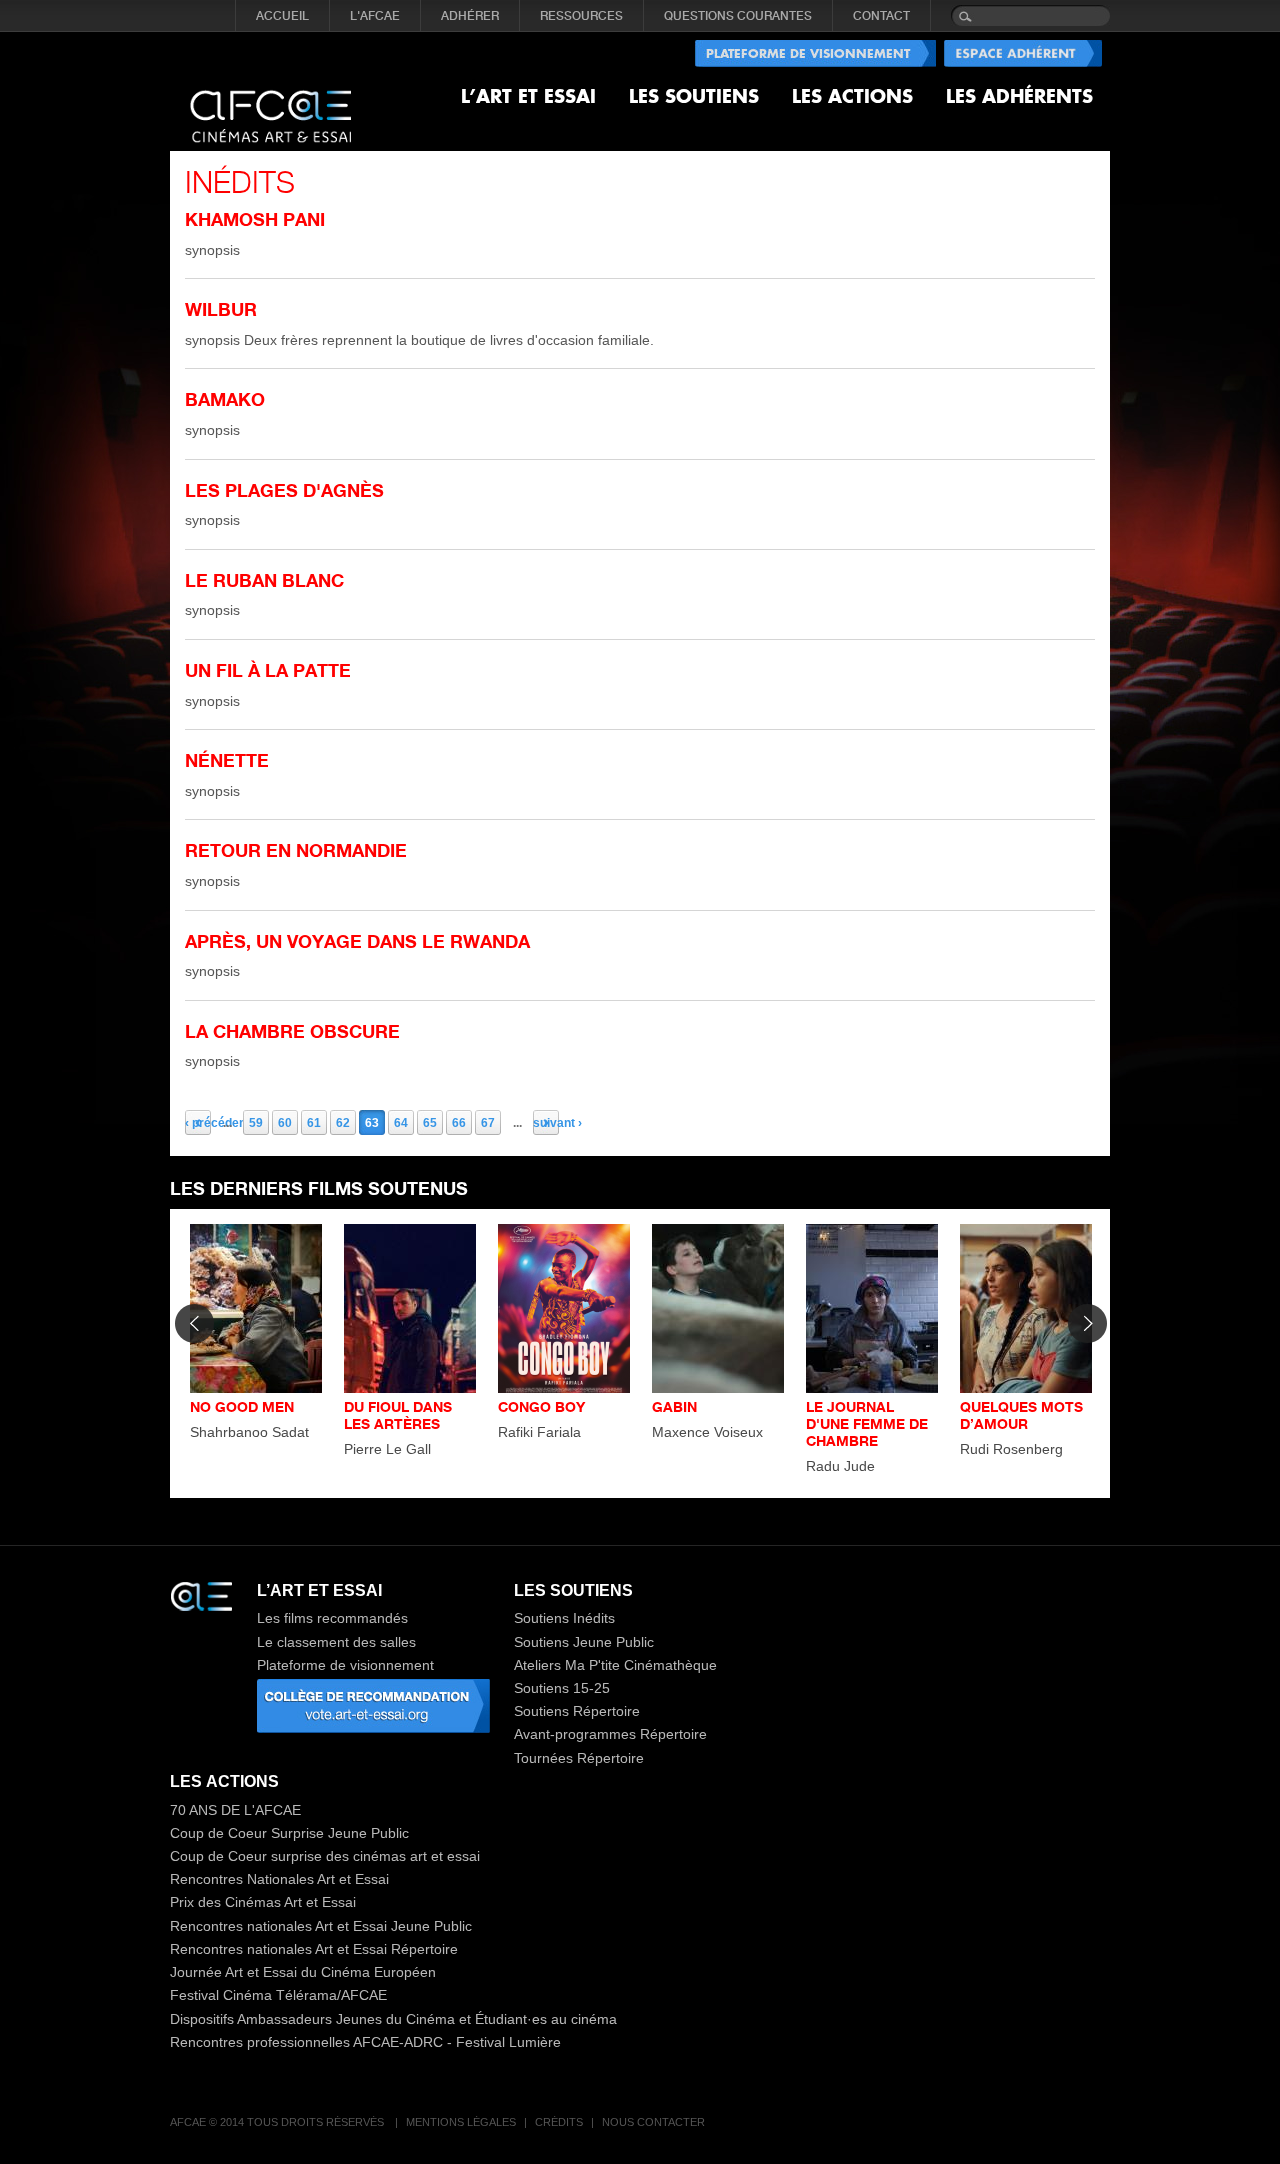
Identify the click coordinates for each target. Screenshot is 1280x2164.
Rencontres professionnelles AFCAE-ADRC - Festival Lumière (365, 2042)
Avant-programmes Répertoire (610, 1734)
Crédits (559, 2122)
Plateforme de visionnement (345, 1665)
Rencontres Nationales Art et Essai (279, 1879)
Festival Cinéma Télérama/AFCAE (278, 1995)
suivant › (546, 1123)
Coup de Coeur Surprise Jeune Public (289, 1833)
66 (459, 1123)
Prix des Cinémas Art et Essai (263, 1902)
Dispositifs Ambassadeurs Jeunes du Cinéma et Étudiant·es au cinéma (393, 2019)
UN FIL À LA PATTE (268, 670)
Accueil (282, 16)
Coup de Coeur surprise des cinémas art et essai (325, 1856)
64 (401, 1123)
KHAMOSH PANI (255, 219)
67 (488, 1123)
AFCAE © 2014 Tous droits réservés (278, 2122)
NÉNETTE (227, 760)
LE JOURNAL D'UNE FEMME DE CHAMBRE (867, 1423)
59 (256, 1123)
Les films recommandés (332, 1618)
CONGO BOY (541, 1406)
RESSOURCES (581, 16)
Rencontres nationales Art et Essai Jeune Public (321, 1926)
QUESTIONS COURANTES (738, 16)
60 (285, 1123)
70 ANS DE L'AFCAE (235, 1810)
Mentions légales (461, 2122)
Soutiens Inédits (564, 1618)
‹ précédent (198, 1123)
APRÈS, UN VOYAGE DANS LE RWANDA (357, 941)
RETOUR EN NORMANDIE (296, 850)
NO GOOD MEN (242, 1406)
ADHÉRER (470, 16)
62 (343, 1123)
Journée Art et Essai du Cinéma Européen (303, 1972)
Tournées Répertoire (579, 1758)
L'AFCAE (375, 16)
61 (314, 1123)
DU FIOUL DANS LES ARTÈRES (398, 1415)
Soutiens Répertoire (577, 1711)
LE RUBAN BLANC (264, 580)
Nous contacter (653, 2122)
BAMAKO (225, 399)
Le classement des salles (336, 1642)
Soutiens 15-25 (562, 1688)
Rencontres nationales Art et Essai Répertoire (314, 1949)
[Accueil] (270, 100)
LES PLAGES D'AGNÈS (284, 490)
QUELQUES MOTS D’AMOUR (1021, 1415)
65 (430, 1123)
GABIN (674, 1406)
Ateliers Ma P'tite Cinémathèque (615, 1665)
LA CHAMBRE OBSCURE (292, 1031)
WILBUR (221, 309)
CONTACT (881, 16)
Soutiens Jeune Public (584, 1642)
